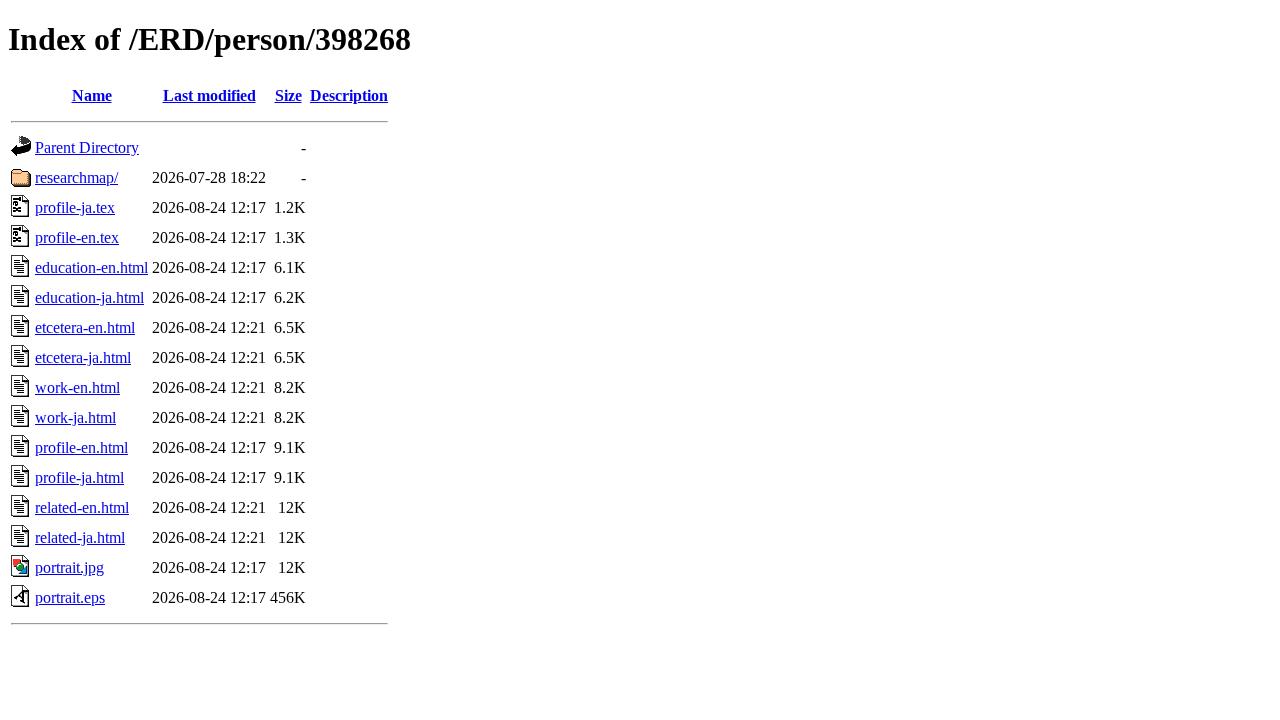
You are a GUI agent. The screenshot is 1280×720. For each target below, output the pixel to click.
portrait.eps (70, 597)
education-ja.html (89, 297)
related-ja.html (80, 537)
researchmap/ (76, 177)
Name (92, 95)
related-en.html (82, 507)
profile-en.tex (77, 237)
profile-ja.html (79, 477)
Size (288, 95)
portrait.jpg (69, 567)
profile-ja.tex (75, 207)
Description (349, 95)
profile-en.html (81, 447)
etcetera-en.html (85, 327)
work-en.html (77, 387)
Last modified (209, 95)
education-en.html (91, 267)
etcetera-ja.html (83, 357)
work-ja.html (75, 417)
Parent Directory (87, 147)
